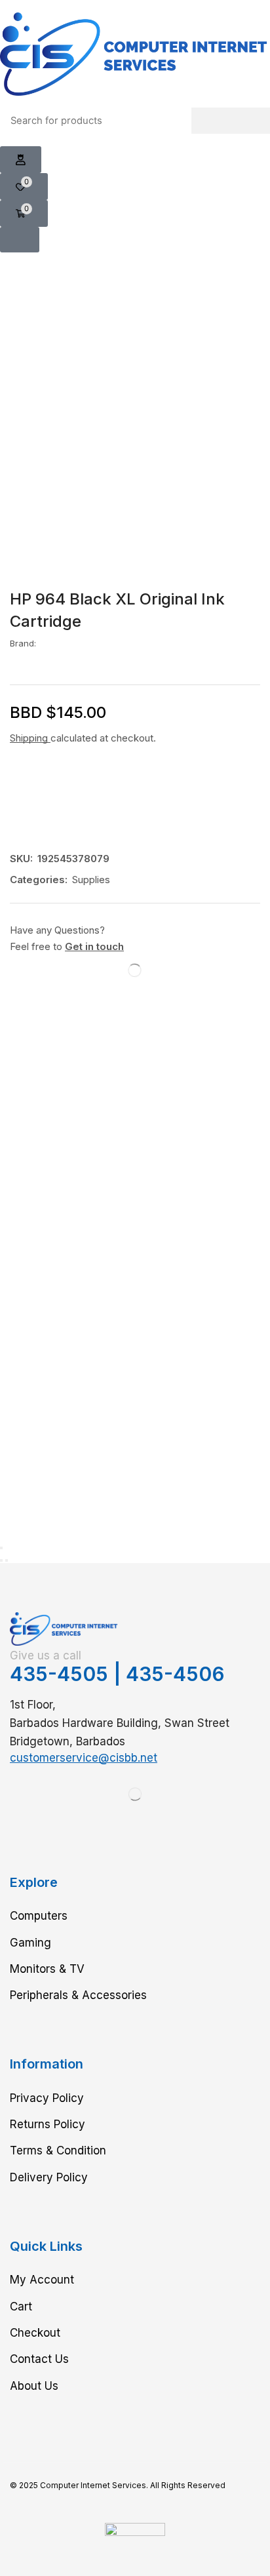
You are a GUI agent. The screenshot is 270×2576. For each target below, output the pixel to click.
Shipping (30, 738)
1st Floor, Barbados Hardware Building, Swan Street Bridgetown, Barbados (120, 1723)
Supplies (91, 880)
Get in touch (94, 946)
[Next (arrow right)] (7, 1560)
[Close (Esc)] (1, 1548)
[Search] (231, 121)
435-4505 (59, 1674)
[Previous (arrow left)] (1, 1560)
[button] (21, 160)
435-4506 (175, 1674)
